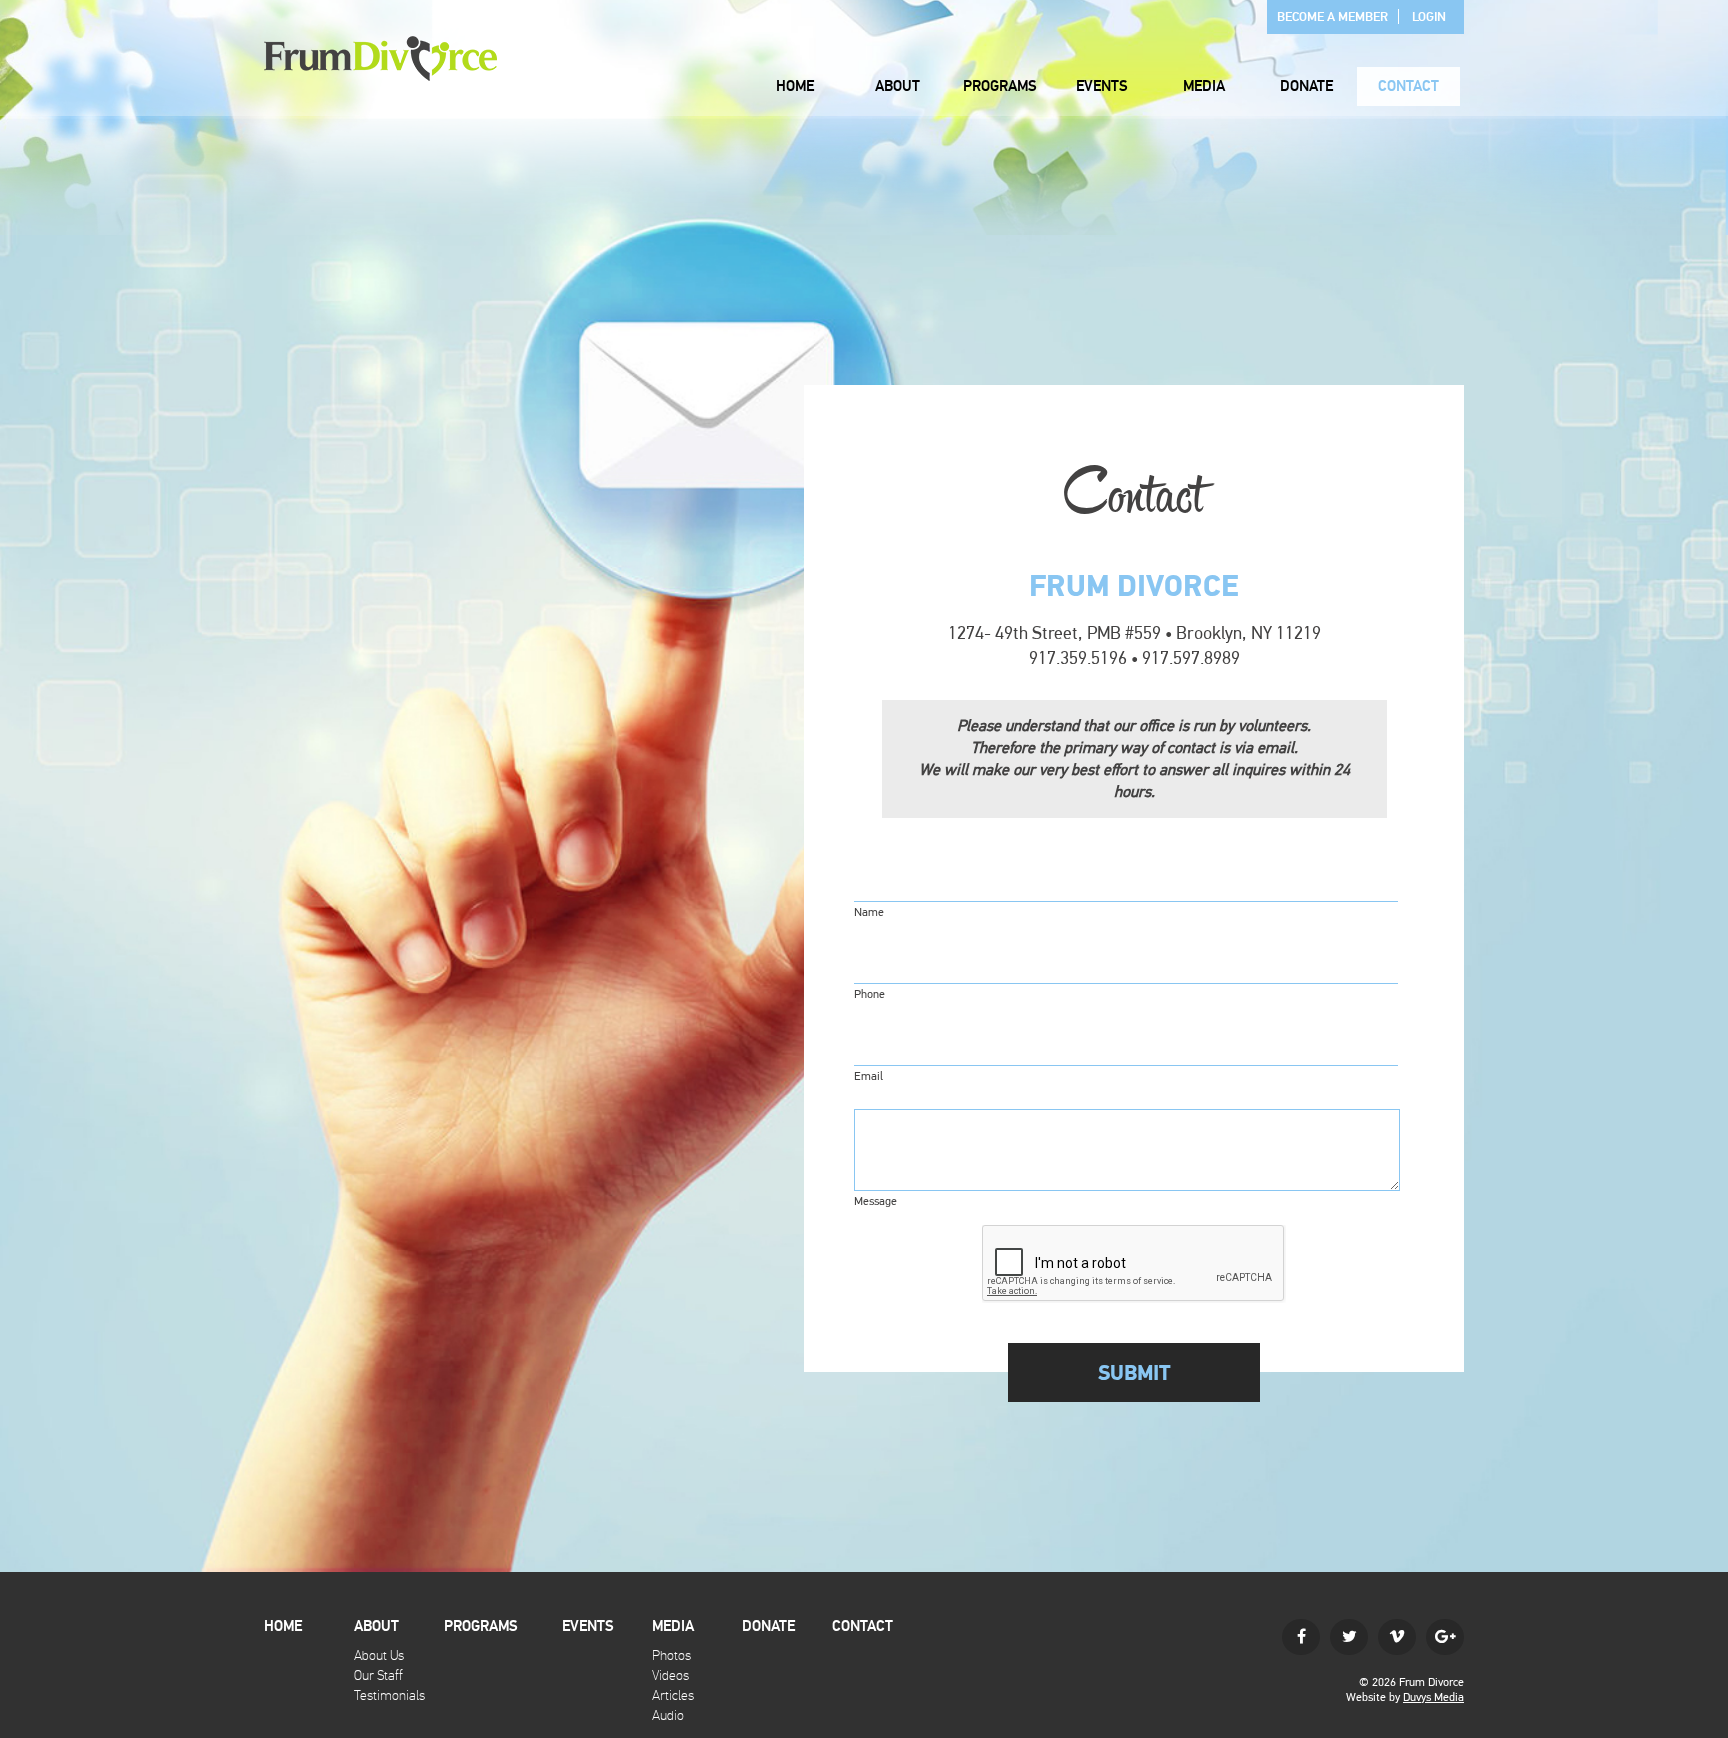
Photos (671, 1655)
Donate (1306, 86)
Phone (869, 994)
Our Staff (378, 1675)
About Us (379, 1655)
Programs (1000, 86)
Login (1429, 17)
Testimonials (389, 1695)
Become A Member (1332, 17)
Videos (670, 1675)
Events (1102, 86)
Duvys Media (1433, 1697)
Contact (1408, 86)
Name (869, 912)
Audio (668, 1715)
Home (795, 86)
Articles (673, 1695)
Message (875, 1201)
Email (868, 1076)
